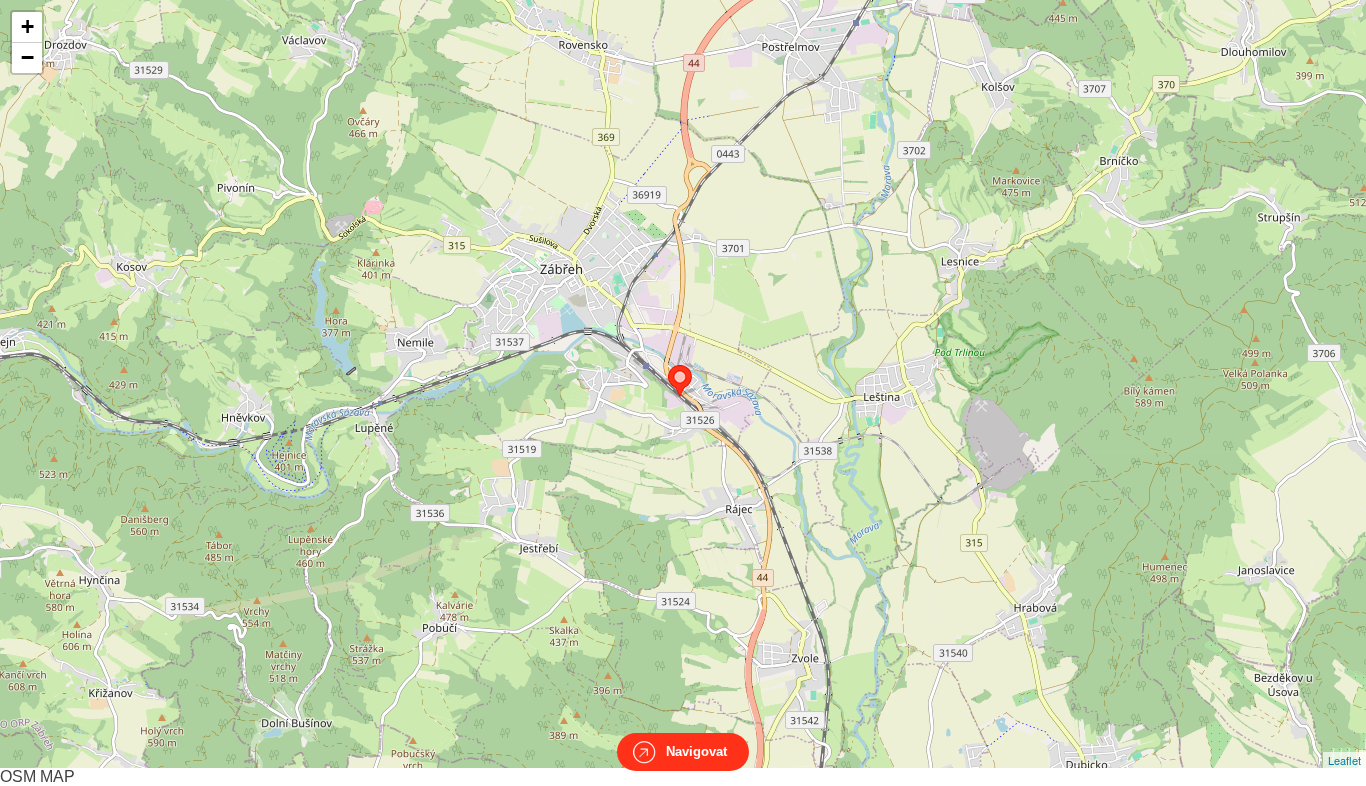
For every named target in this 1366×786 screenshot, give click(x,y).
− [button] (27, 57)
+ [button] (27, 26)
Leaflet (1344, 760)
